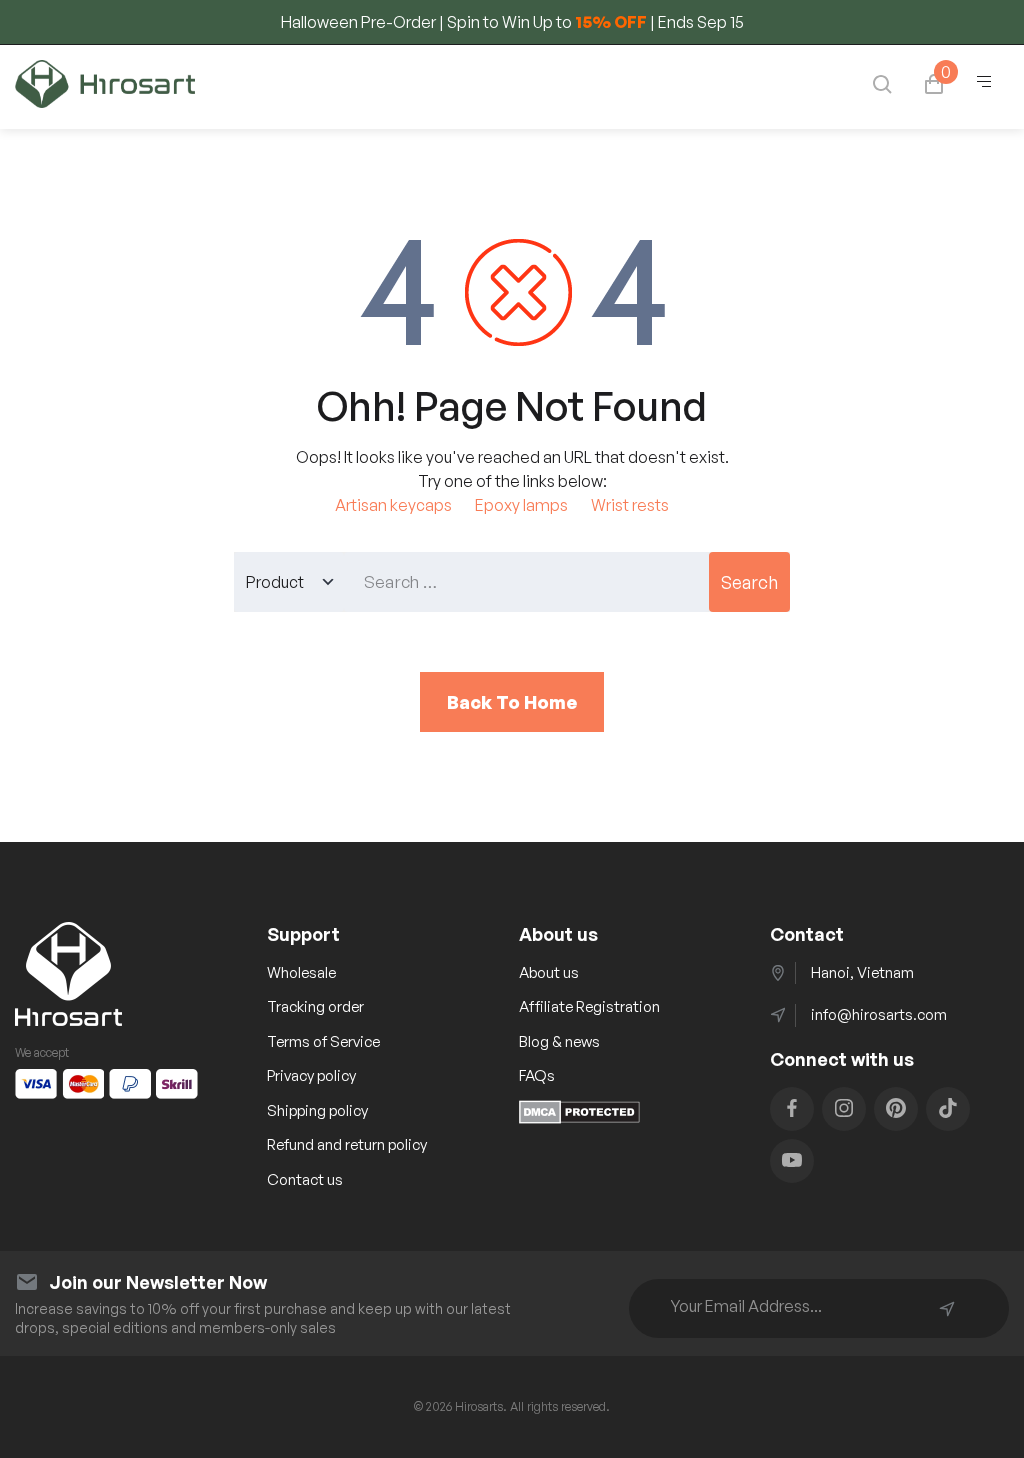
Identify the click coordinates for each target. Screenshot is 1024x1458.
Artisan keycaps (393, 505)
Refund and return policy (347, 1144)
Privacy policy (311, 1075)
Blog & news (559, 1041)
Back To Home (512, 702)
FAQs (537, 1075)
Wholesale (301, 972)
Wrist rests (630, 505)
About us (549, 972)
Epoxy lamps (521, 505)
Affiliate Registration (589, 1006)
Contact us (305, 1179)
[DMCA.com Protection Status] (579, 1118)
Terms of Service (323, 1041)
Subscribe (947, 1309)
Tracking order (315, 1006)
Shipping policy (317, 1110)
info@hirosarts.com (879, 1014)
